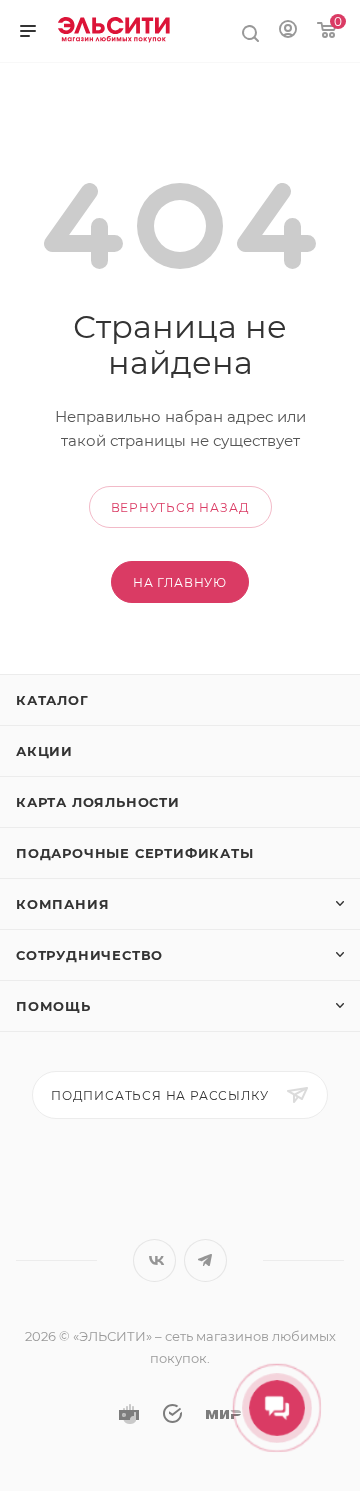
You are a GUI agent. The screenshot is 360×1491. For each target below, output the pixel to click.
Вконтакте (154, 1260)
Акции (44, 751)
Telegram (205, 1260)
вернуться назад (180, 507)
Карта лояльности (98, 802)
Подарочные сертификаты (135, 853)
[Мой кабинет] (288, 28)
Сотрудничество (89, 955)
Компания (62, 904)
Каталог (52, 700)
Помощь (53, 1006)
